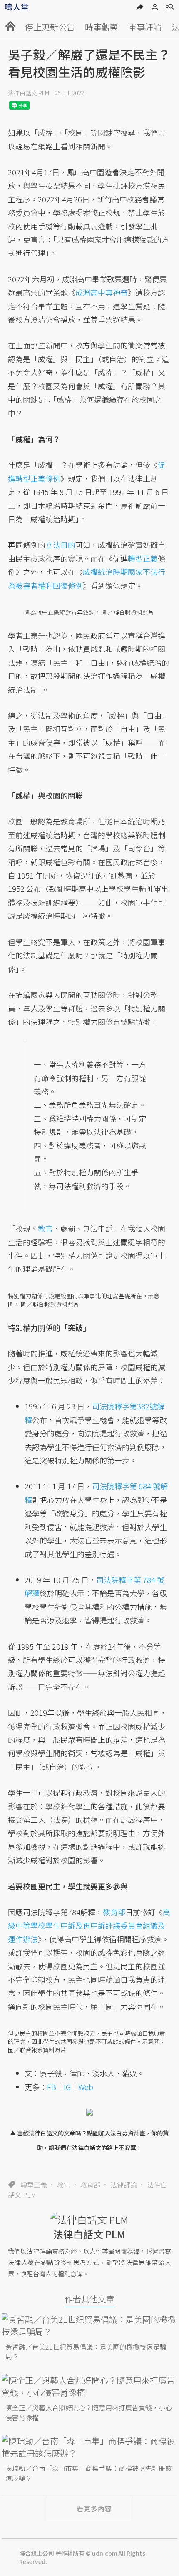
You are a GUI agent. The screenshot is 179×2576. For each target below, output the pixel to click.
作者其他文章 (89, 2299)
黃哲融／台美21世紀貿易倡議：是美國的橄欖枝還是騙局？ (86, 2352)
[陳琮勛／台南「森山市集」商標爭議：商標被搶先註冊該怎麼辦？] (89, 2447)
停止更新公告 (50, 27)
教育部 (90, 2185)
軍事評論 (145, 27)
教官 (64, 2185)
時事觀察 (102, 27)
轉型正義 (34, 2185)
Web (86, 2087)
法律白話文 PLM (29, 93)
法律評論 (124, 2185)
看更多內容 (94, 2509)
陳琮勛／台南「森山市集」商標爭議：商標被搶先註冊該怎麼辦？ (89, 2473)
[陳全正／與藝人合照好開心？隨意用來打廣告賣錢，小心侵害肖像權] (89, 2386)
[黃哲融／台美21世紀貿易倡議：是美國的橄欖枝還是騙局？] (89, 2325)
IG (67, 2087)
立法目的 (60, 545)
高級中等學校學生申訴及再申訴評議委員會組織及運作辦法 (89, 1925)
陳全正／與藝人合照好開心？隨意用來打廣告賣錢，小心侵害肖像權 (89, 2412)
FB (52, 2087)
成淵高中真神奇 (102, 292)
